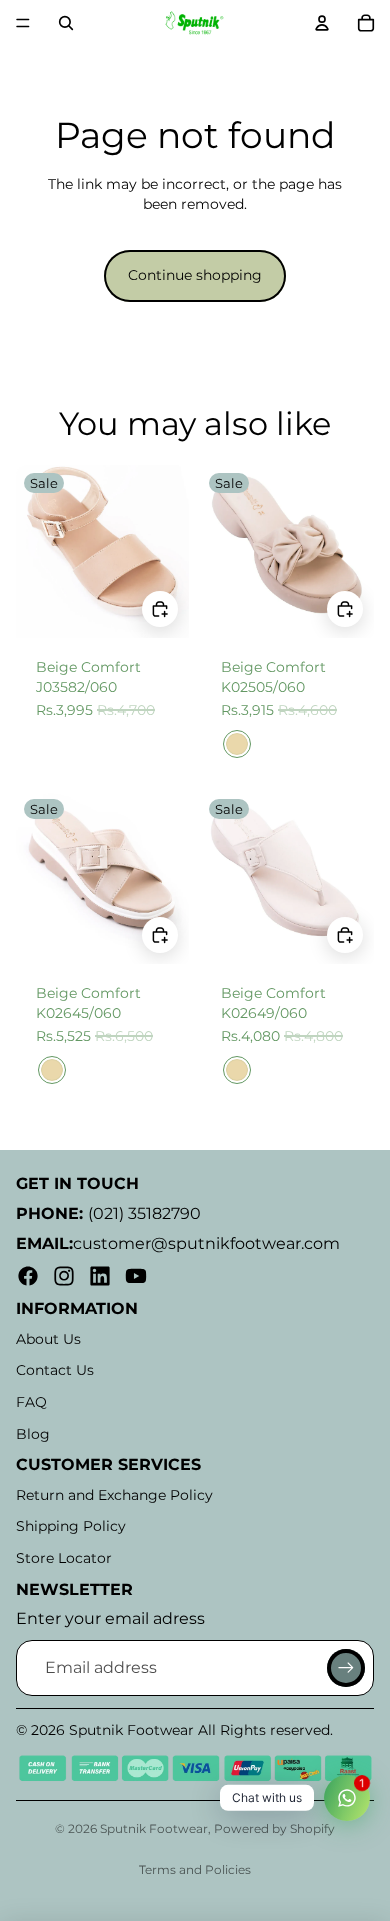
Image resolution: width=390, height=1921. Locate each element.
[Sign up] (346, 1668)
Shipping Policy (71, 1526)
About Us (48, 1339)
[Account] (322, 23)
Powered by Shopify (274, 1828)
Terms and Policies (195, 1869)
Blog (33, 1434)
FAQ (31, 1402)
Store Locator (64, 1558)
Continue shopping (195, 275)
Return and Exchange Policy (114, 1495)
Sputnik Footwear (154, 1828)
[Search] (66, 23)
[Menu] (23, 23)
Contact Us (55, 1370)
